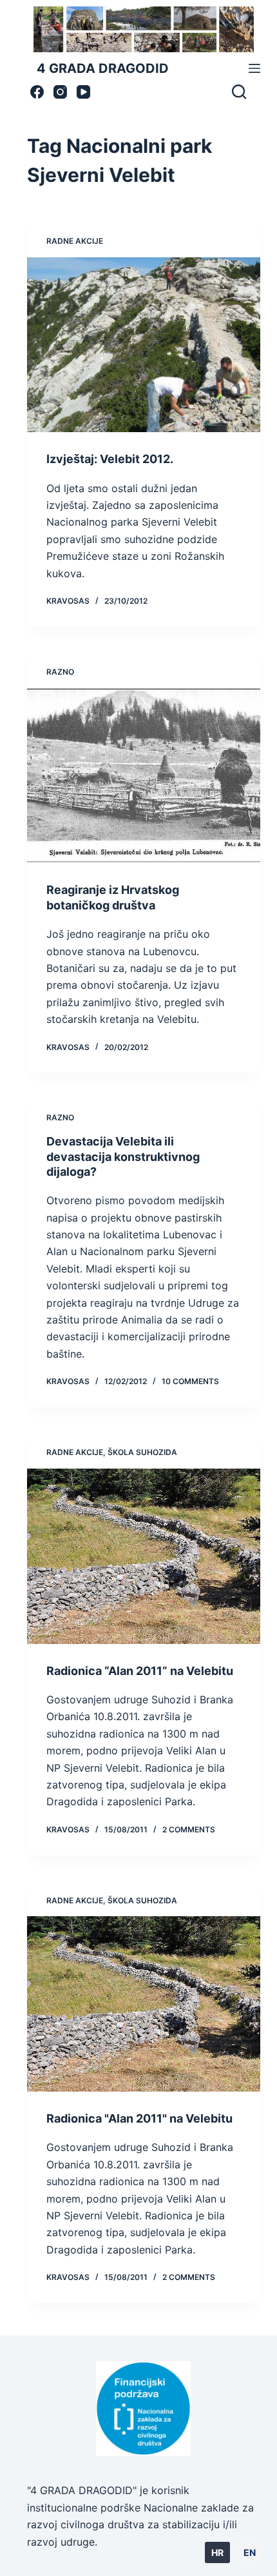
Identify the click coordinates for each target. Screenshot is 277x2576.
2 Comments (189, 1829)
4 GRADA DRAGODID (103, 68)
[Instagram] (60, 92)
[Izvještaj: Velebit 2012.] (144, 345)
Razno (60, 672)
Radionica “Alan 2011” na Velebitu (140, 1671)
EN (250, 2552)
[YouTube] (83, 92)
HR (217, 2552)
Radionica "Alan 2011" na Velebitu (139, 2118)
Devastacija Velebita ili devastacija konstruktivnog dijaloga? (123, 1156)
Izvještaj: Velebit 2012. (110, 459)
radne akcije (75, 241)
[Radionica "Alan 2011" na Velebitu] (144, 2004)
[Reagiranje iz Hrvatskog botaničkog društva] (144, 776)
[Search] (239, 92)
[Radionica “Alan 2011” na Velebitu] (144, 1556)
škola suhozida (142, 1452)
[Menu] (254, 68)
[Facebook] (37, 92)
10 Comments (190, 1381)
